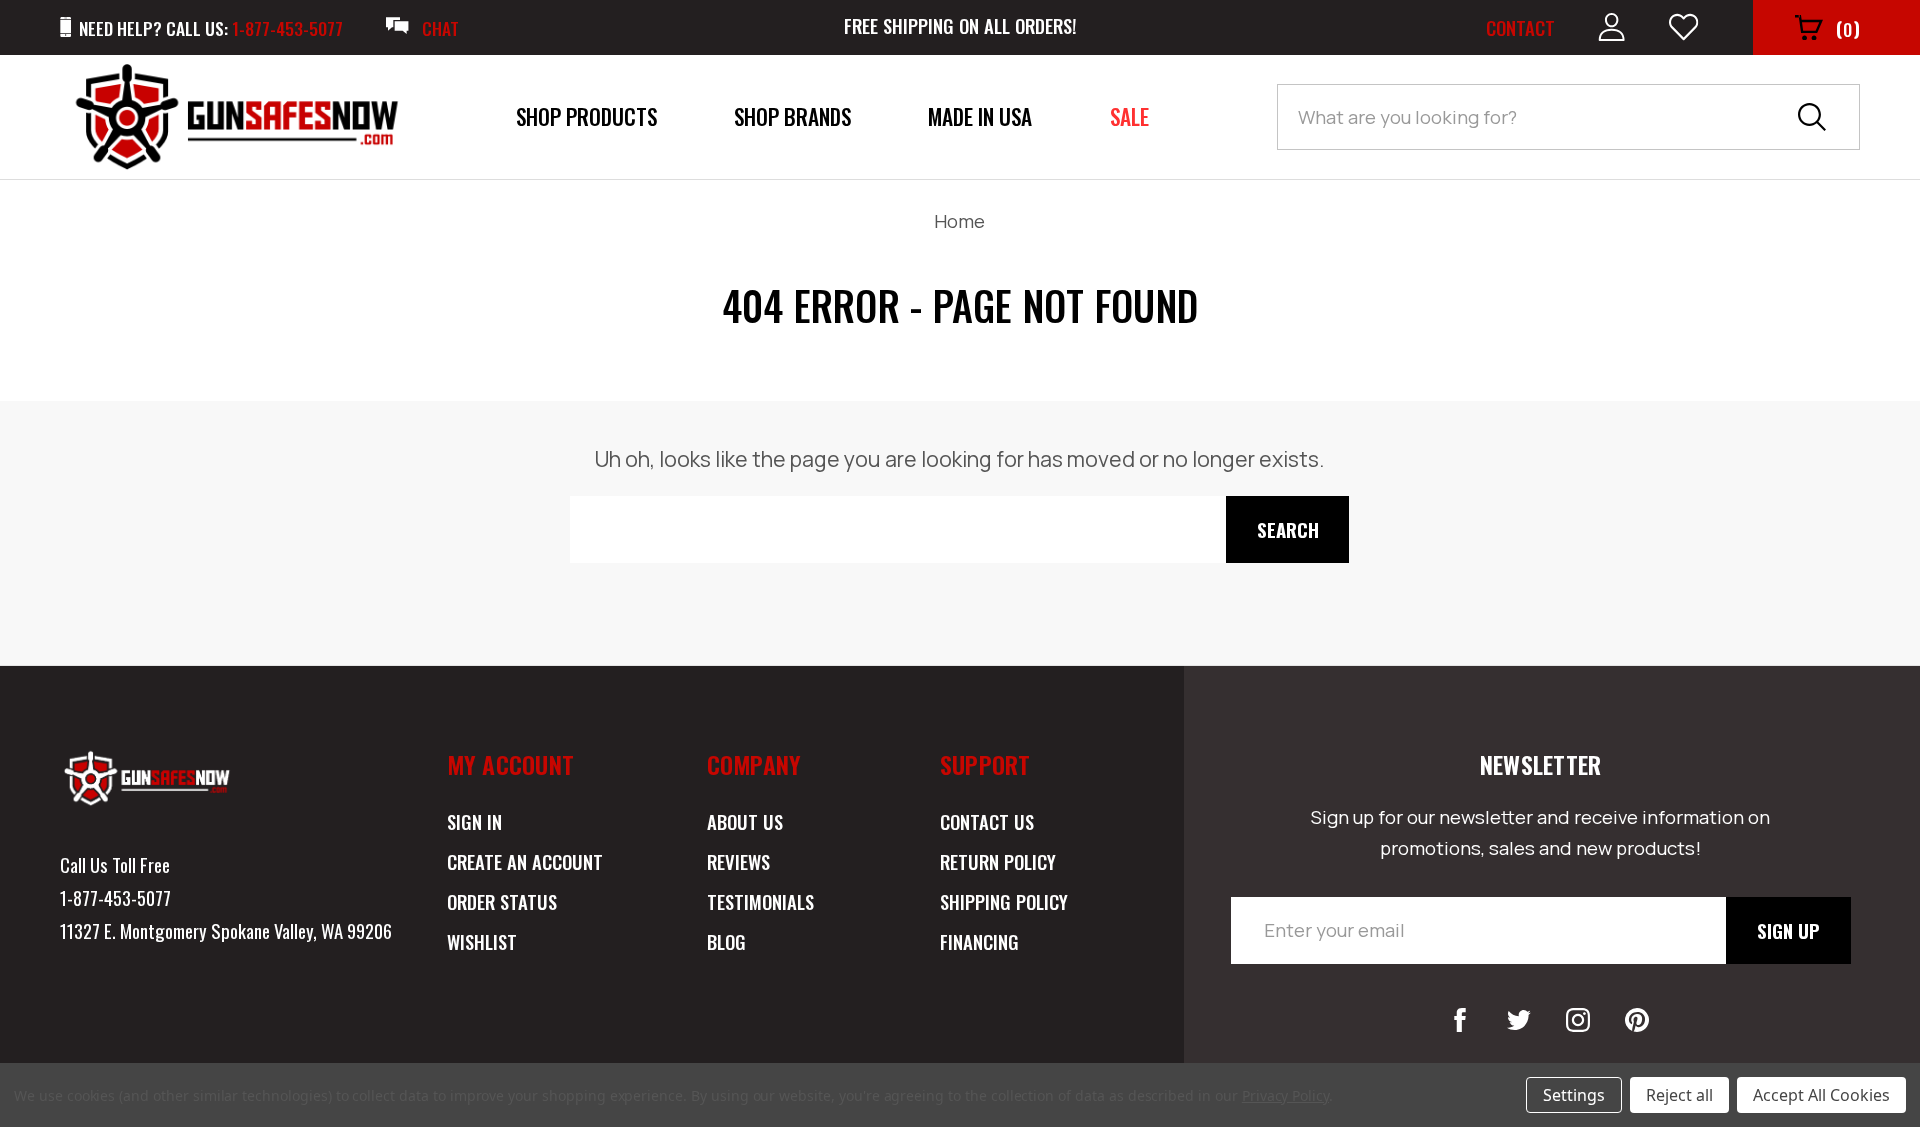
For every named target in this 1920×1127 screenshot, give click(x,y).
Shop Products (586, 116)
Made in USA (980, 116)
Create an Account (525, 861)
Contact (1520, 27)
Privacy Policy (1285, 1095)
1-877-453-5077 (115, 897)
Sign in (474, 821)
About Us (745, 821)
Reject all (1679, 1095)
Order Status (502, 901)
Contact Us (987, 821)
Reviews (738, 861)
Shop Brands (792, 116)
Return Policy (998, 861)
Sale (1129, 116)
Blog (726, 941)
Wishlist (482, 941)
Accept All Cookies (1821, 1095)
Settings (1574, 1095)
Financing (979, 941)
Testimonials (760, 901)
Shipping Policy (1004, 901)
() (1848, 28)
